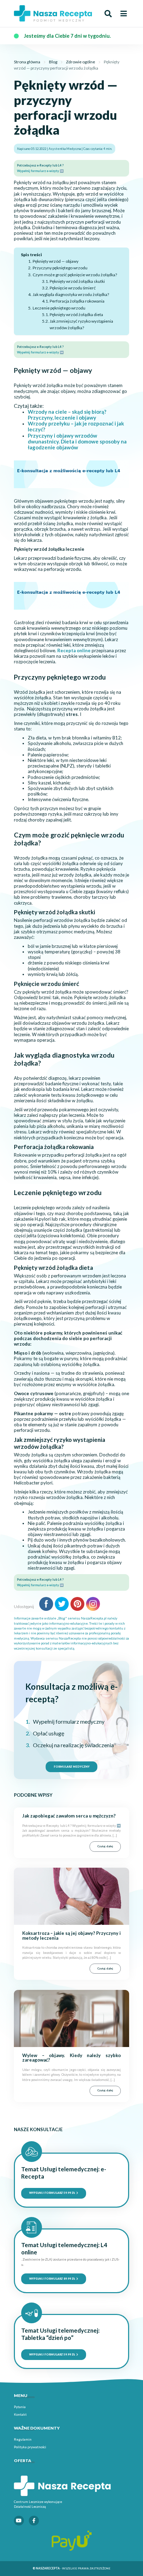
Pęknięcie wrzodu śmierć (73, 288)
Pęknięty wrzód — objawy (55, 261)
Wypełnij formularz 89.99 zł (52, 2279)
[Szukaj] (108, 14)
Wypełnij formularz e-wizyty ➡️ (40, 171)
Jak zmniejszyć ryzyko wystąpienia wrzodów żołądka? (81, 324)
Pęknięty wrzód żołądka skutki (77, 281)
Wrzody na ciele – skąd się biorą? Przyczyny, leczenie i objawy (67, 415)
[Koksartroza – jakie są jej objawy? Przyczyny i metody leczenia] (71, 1896)
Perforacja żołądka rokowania (77, 301)
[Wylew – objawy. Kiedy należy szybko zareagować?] (71, 2018)
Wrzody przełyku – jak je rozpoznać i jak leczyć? (76, 426)
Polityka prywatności (30, 2447)
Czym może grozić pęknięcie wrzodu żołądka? (75, 275)
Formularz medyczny (72, 1767)
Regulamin (23, 2439)
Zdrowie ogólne (81, 62)
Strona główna (27, 62)
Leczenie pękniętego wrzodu (59, 308)
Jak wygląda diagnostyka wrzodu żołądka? (71, 294)
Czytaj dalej (105, 1846)
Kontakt (20, 2414)
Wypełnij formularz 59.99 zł (52, 2193)
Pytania (20, 2407)
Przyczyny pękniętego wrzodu (60, 268)
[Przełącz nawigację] (124, 14)
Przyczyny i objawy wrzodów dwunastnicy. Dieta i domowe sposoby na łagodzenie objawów (77, 441)
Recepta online (74, 650)
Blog (53, 62)
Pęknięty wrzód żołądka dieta (76, 315)
